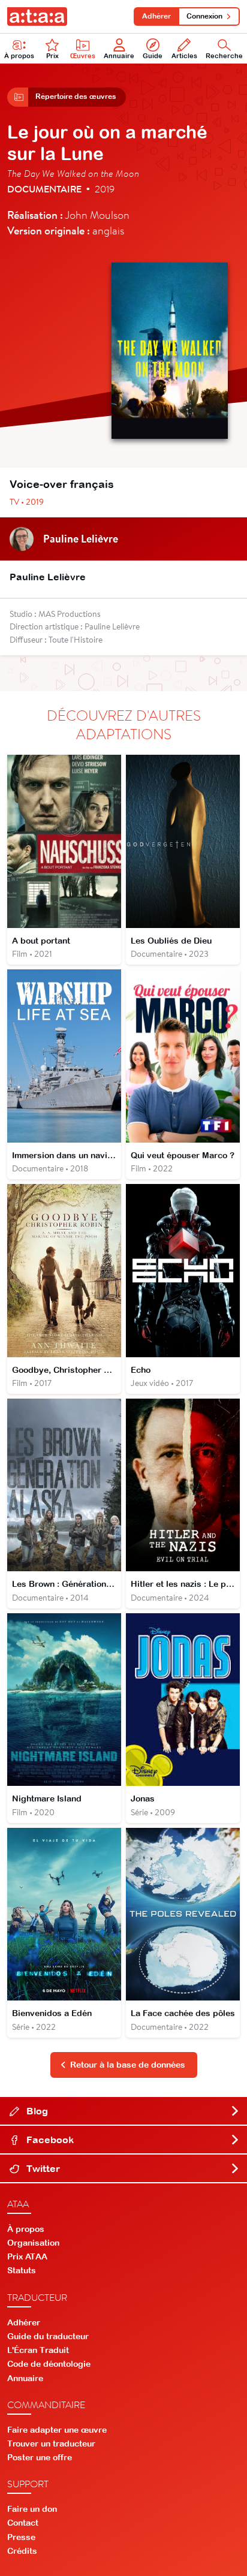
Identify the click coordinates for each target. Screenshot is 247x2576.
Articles (184, 56)
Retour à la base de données (128, 2065)
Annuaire (119, 56)
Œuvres (83, 56)
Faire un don (32, 2509)
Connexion (204, 16)
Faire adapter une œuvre (57, 2430)
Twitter (42, 2168)
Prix (52, 56)
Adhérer (156, 16)
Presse (21, 2537)
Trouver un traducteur (51, 2444)
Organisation (33, 2243)
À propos (19, 56)
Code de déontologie (49, 2364)
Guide (153, 56)
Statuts (22, 2270)
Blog (36, 2111)
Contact (23, 2523)
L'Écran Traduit (38, 2350)
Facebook (49, 2140)
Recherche (224, 56)
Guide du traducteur (48, 2336)
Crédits (22, 2551)
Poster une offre (40, 2457)
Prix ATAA (27, 2256)
